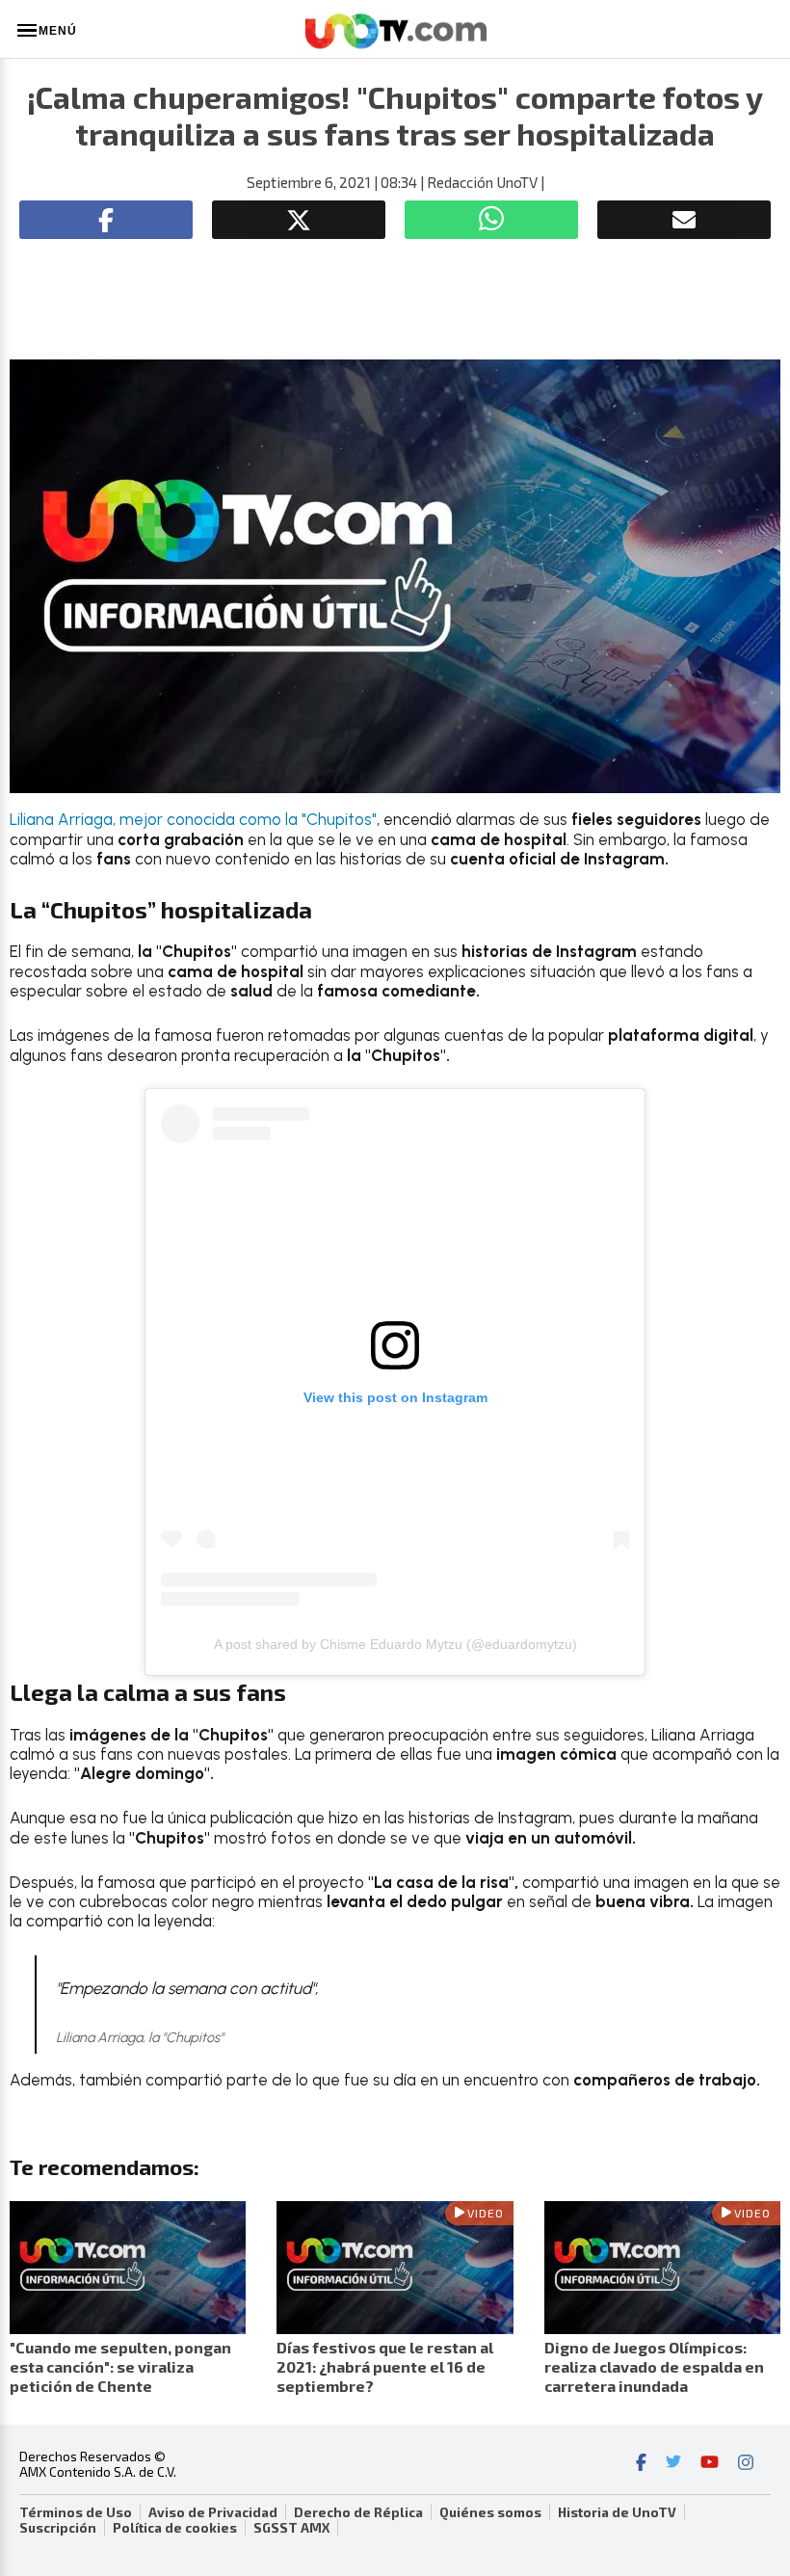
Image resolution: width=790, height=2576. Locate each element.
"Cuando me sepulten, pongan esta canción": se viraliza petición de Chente (120, 2366)
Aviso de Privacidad (213, 2512)
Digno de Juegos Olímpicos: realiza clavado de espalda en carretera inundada (654, 2366)
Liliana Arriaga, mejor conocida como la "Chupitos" (193, 819)
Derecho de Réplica (358, 2512)
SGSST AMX (291, 2528)
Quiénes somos (490, 2512)
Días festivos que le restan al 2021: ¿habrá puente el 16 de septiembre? (385, 2366)
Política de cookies (175, 2528)
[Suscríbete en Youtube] (710, 2464)
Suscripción (58, 2528)
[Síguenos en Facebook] (641, 2464)
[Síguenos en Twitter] (673, 2464)
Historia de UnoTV (617, 2512)
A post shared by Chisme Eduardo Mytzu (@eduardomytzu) (395, 1644)
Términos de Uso (76, 2512)
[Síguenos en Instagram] (746, 2464)
